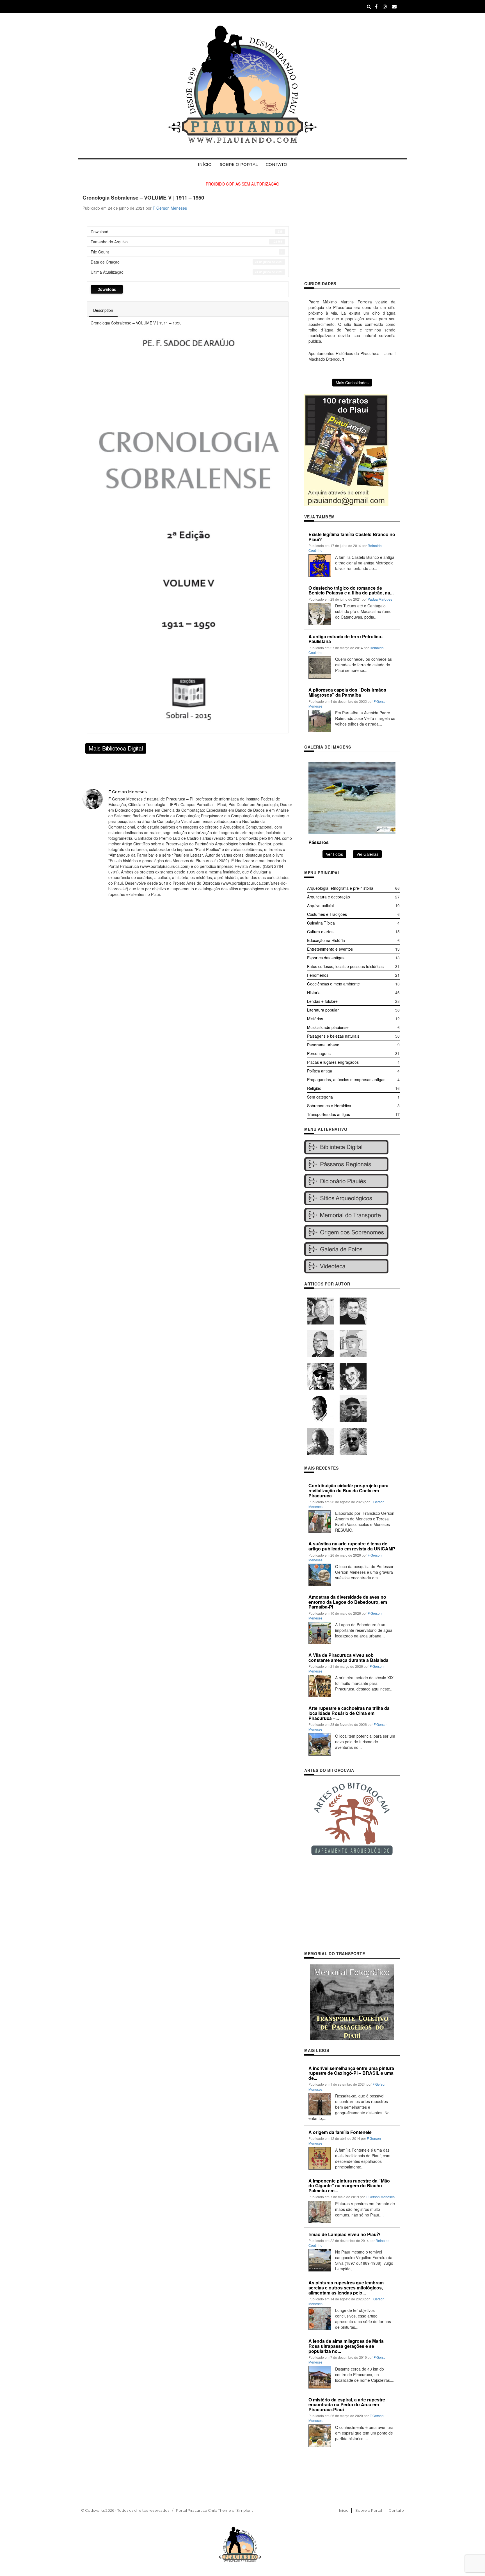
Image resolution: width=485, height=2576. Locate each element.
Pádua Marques (380, 599)
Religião (314, 1088)
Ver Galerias (367, 854)
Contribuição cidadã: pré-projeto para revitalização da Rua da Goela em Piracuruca (348, 1490)
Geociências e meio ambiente (333, 984)
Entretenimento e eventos (330, 949)
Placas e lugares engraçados (333, 1062)
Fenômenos (318, 975)
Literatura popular (323, 1010)
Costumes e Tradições (327, 914)
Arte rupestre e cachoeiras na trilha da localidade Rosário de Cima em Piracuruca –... (349, 1713)
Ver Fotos (334, 854)
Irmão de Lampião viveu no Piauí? (345, 2234)
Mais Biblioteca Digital (116, 748)
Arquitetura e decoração (329, 897)
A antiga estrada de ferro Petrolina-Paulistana (346, 639)
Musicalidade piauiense (328, 1027)
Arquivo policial (320, 905)
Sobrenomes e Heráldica (329, 1106)
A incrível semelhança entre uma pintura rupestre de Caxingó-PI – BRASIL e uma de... (351, 2073)
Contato (276, 164)
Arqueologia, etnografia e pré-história (340, 888)
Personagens (319, 1053)
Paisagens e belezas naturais (333, 1036)
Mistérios (315, 1019)
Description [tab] (103, 310)
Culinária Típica (321, 923)
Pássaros (319, 842)
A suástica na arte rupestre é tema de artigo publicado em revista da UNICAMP (352, 1546)
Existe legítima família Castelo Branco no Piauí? (352, 537)
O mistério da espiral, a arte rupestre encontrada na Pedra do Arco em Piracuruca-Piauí (347, 2405)
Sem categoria (320, 1097)
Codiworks (95, 2510)
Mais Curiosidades (352, 383)
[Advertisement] (352, 234)
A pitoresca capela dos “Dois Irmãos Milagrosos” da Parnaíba (347, 692)
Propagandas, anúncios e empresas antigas (346, 1079)
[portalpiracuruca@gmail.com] (394, 6)
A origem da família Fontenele (340, 2132)
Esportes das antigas (326, 958)
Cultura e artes (320, 932)
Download (107, 289)
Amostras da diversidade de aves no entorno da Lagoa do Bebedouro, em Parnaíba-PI (348, 1602)
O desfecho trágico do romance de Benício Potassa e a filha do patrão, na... (351, 590)
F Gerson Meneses (170, 208)
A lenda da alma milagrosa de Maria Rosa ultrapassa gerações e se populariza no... (346, 2346)
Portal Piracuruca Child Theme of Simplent (214, 2510)
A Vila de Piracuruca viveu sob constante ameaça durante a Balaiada (348, 1658)
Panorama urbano (323, 1045)
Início (205, 164)
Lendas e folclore (322, 1001)
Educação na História (326, 940)
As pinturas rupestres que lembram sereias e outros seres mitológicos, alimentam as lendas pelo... (346, 2287)
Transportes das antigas (329, 1114)
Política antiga (320, 1071)
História (314, 992)
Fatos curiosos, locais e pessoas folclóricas (345, 966)
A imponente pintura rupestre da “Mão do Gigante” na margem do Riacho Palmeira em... (349, 2186)
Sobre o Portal (239, 164)
